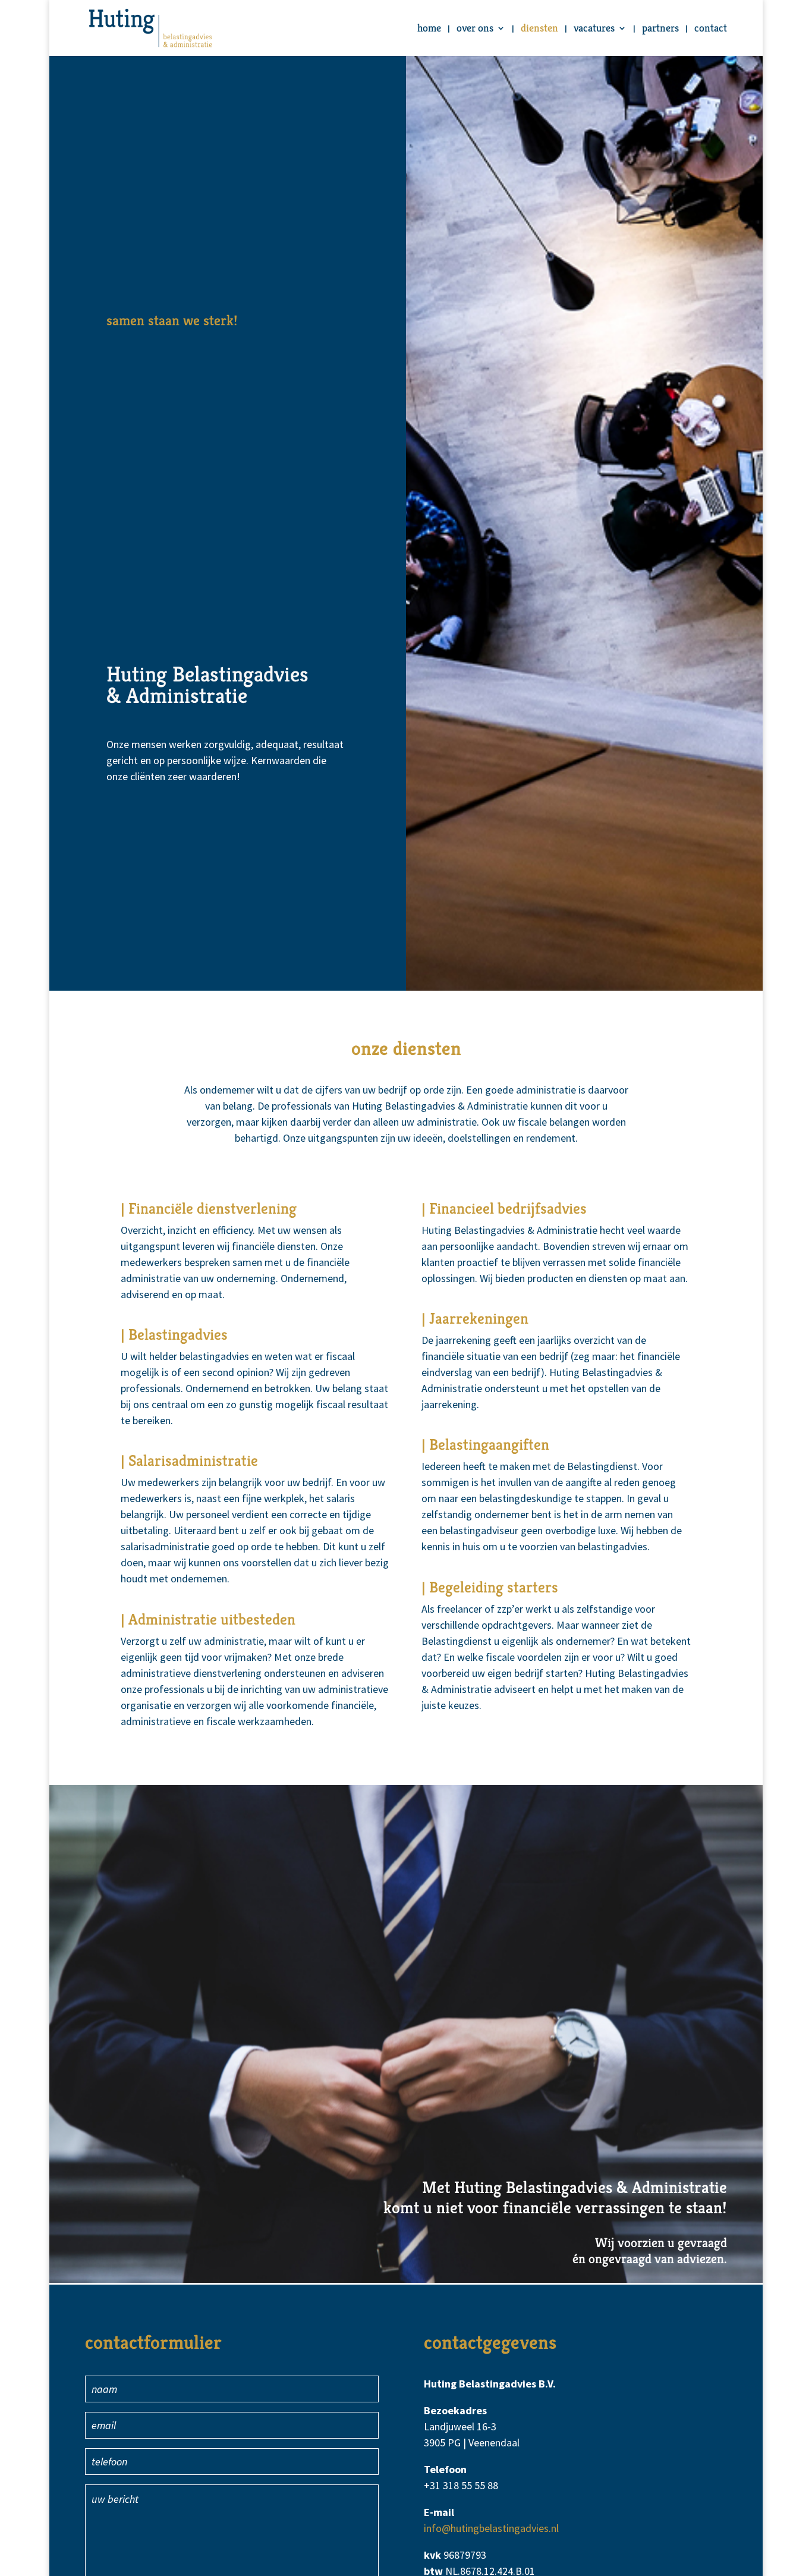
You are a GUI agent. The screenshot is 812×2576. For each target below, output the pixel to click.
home (429, 29)
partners (660, 29)
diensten (539, 29)
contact (711, 29)
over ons (475, 29)
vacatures (594, 29)
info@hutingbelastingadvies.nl (491, 2528)
